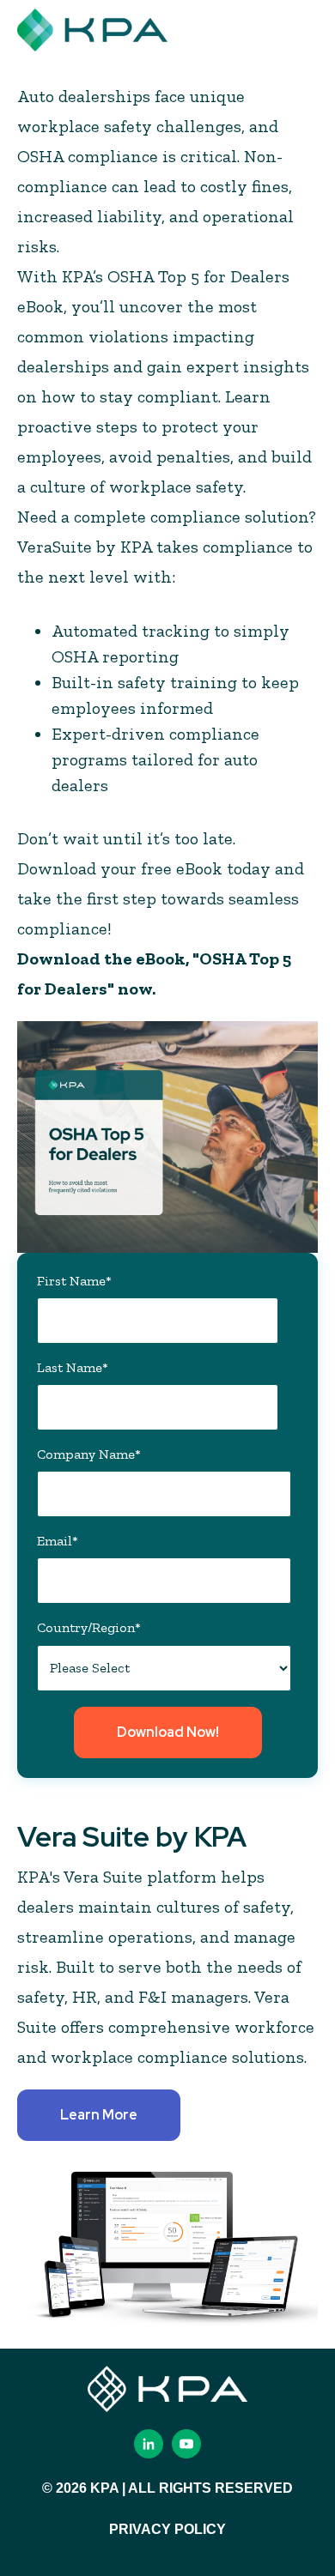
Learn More (99, 2115)
